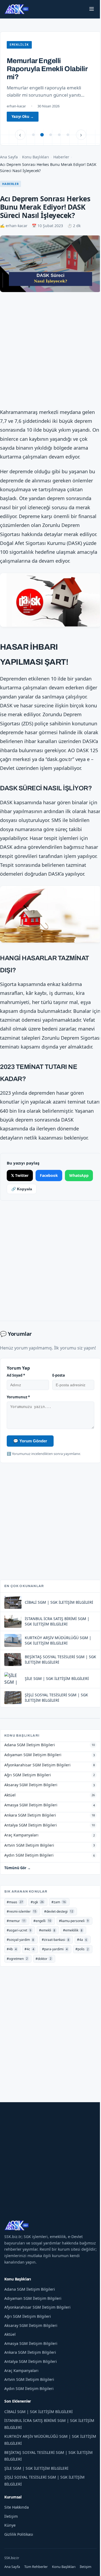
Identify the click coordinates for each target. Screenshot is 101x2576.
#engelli (42, 1951)
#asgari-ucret (19, 1961)
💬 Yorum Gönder (30, 1471)
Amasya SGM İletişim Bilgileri (31, 2373)
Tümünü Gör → (18, 1898)
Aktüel (10, 2365)
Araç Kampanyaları (21, 2401)
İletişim (11, 2546)
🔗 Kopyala (52, 1219)
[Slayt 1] (31, 135)
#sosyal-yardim (20, 1970)
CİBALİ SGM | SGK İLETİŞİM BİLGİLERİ (39, 2442)
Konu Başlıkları (36, 157)
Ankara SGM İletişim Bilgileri (30, 2383)
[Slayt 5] (66, 135)
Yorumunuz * (18, 1427)
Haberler (61, 157)
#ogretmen (17, 1989)
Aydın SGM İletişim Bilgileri (29, 2419)
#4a (82, 1970)
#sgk (37, 1932)
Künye (10, 2555)
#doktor (43, 1989)
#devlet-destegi (59, 1942)
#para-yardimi (55, 1979)
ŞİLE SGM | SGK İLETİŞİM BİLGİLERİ (36, 2499)
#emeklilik (73, 1961)
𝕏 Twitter (20, 1204)
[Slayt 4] (57, 135)
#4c (29, 1979)
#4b (12, 1979)
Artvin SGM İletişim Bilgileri (29, 2410)
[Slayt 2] (40, 135)
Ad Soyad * (16, 1406)
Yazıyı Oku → (23, 117)
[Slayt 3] (48, 135)
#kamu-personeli (74, 1951)
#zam (59, 1932)
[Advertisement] (50, 349)
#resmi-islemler (22, 1942)
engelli (17, 45)
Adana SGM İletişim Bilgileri (30, 2320)
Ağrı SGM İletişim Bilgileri (28, 2347)
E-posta (56, 1406)
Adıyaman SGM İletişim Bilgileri (33, 2328)
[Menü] (88, 9)
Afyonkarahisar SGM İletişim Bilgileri (37, 2337)
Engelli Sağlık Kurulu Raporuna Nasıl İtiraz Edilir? (40, 69)
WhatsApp (21, 1219)
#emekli (47, 1961)
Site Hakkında (17, 2537)
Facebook (49, 1204)
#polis (82, 1979)
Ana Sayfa (9, 157)
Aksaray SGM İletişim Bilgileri (31, 2355)
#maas (15, 1932)
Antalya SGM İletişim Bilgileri (31, 2392)
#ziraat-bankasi (55, 1970)
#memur (16, 1951)
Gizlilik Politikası (19, 2564)
